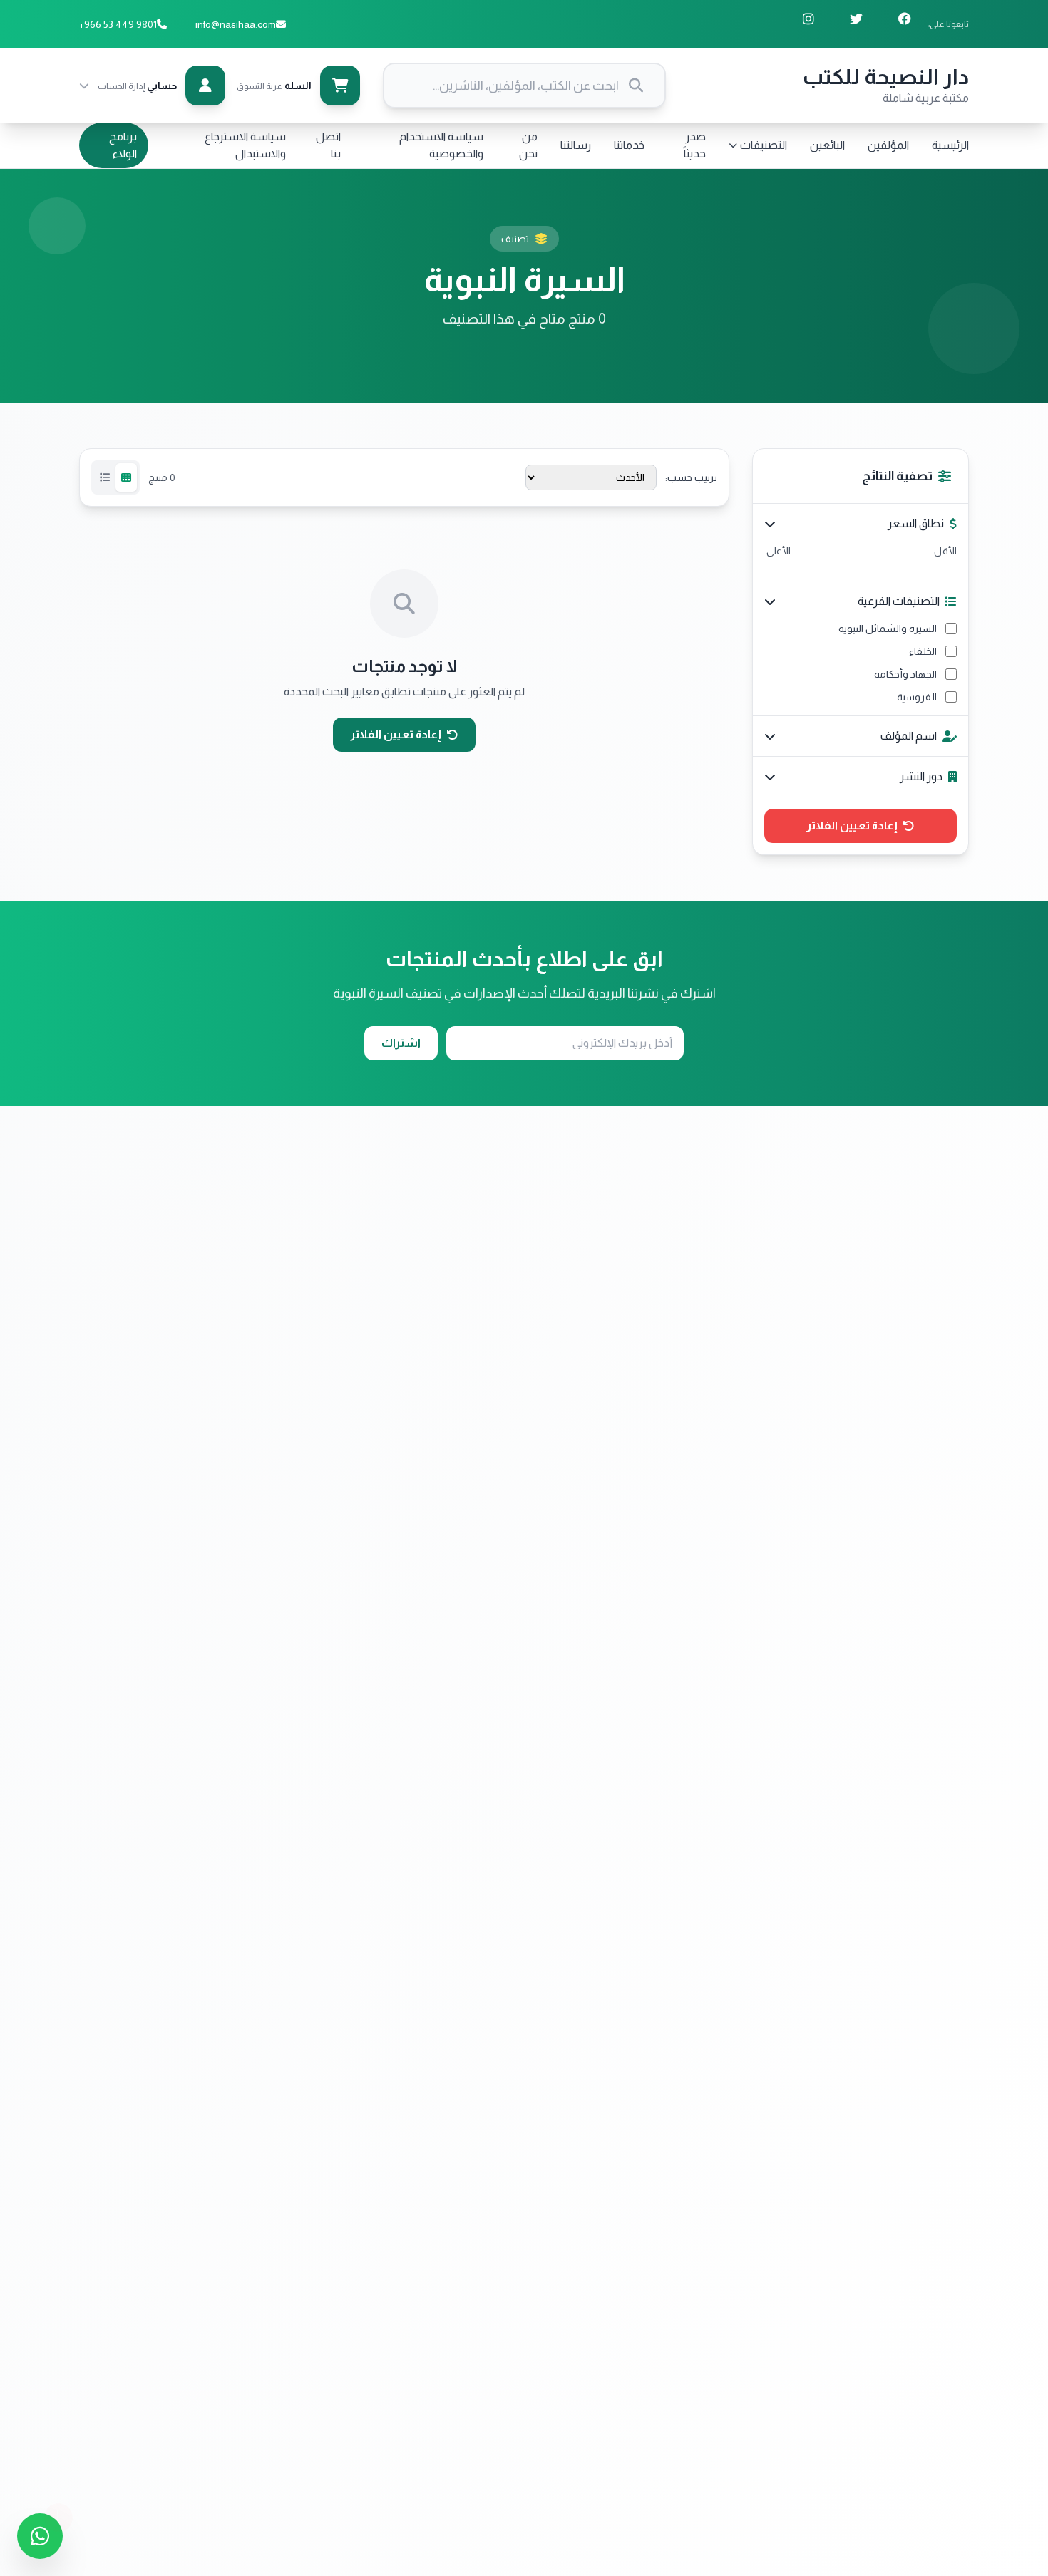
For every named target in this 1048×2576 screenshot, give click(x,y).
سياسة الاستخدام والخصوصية (441, 145)
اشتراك (401, 1043)
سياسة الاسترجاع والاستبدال (245, 145)
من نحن (528, 145)
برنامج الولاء (123, 145)
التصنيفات (764, 145)
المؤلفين (888, 145)
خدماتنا (629, 145)
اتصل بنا (328, 145)
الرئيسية (950, 145)
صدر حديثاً (695, 145)
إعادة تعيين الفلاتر (852, 826)
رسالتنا (576, 145)
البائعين (827, 145)
